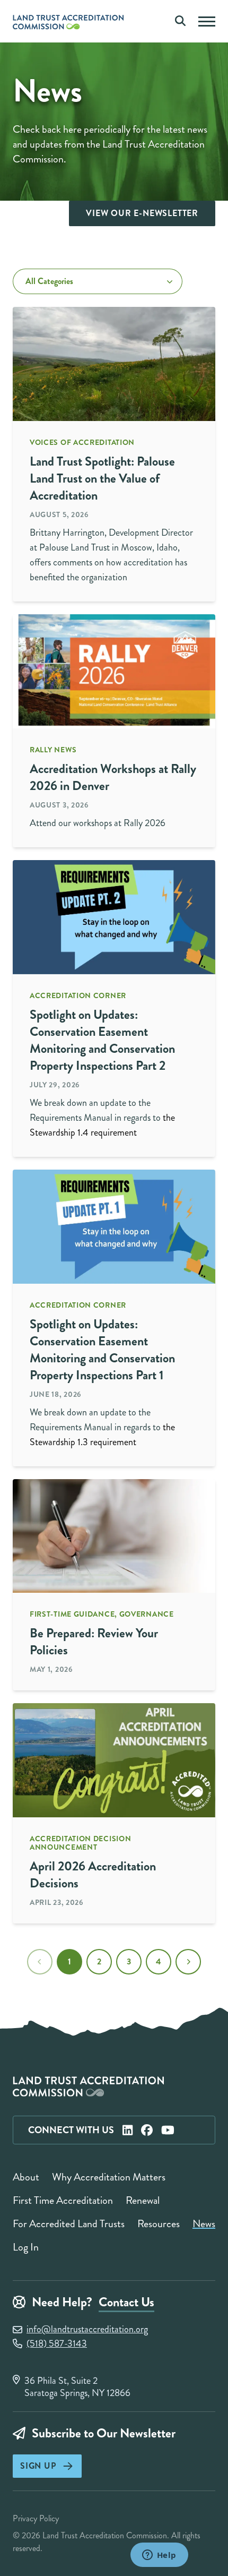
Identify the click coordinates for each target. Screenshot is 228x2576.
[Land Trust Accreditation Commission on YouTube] (168, 2130)
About (26, 2177)
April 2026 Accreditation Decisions (93, 1875)
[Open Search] (180, 21)
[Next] (188, 1962)
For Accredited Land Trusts (69, 2224)
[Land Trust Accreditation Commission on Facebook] (147, 2130)
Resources (159, 2224)
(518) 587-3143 (57, 2344)
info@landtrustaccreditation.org (87, 2329)
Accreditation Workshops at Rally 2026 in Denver (113, 777)
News (204, 2224)
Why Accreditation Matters (109, 2177)
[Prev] (40, 1962)
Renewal (143, 2200)
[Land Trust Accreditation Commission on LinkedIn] (128, 2130)
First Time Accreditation (63, 2200)
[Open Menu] (207, 22)
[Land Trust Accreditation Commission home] (71, 28)
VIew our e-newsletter (142, 213)
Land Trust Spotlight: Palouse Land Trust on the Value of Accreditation (102, 478)
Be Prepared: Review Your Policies (94, 1642)
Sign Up (38, 2466)
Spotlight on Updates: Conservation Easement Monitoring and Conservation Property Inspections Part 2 (102, 1040)
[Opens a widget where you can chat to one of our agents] (159, 2556)
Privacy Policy (36, 2518)
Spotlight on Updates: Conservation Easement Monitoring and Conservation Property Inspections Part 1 (102, 1350)
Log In (26, 2247)
